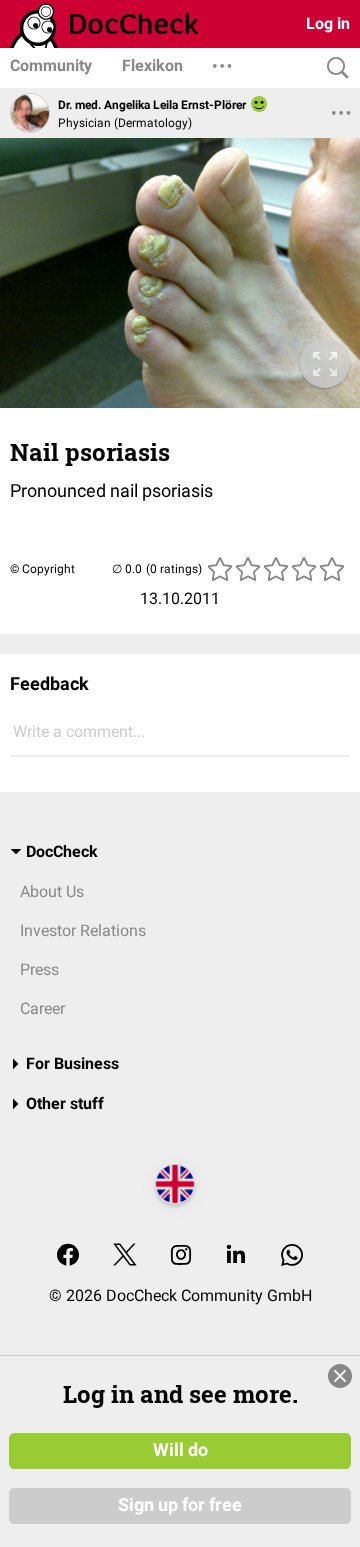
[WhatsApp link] (292, 1256)
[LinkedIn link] (236, 1256)
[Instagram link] (181, 1256)
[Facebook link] (68, 1256)
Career (42, 1008)
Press (39, 969)
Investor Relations (83, 930)
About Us (52, 891)
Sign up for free (180, 1505)
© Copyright (42, 569)
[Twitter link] (125, 1256)
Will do (180, 1450)
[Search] (333, 68)
